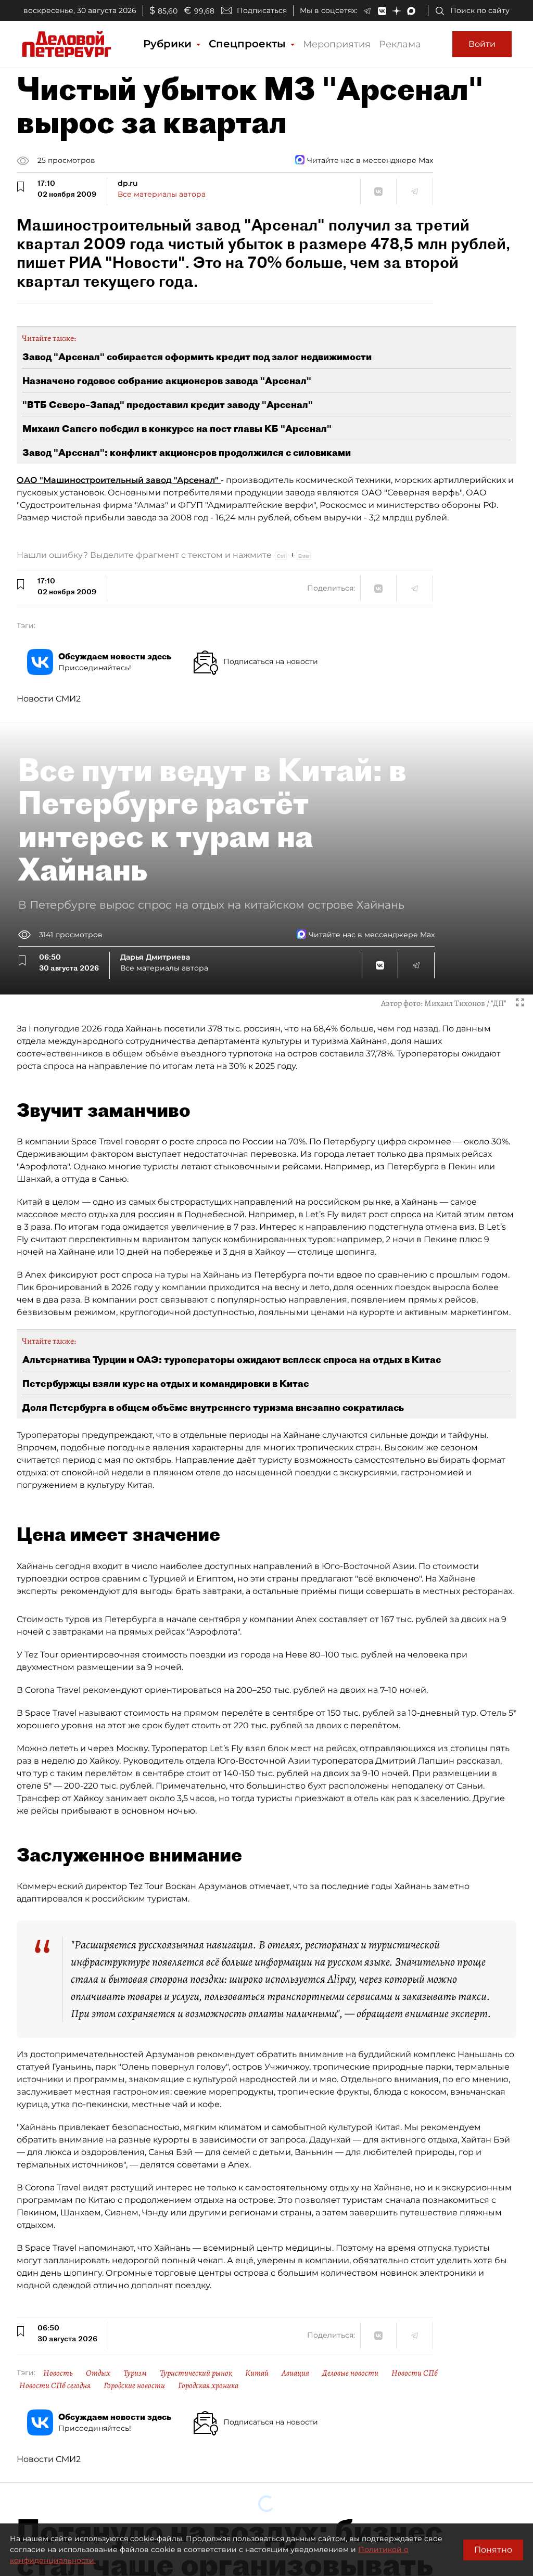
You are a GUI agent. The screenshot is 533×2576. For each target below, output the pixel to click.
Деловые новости (350, 2373)
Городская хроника (208, 2386)
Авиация (295, 2373)
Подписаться (262, 10)
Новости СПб (415, 2373)
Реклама (400, 44)
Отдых (98, 2373)
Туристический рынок (196, 2373)
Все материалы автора (162, 194)
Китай (257, 2373)
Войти (482, 44)
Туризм (135, 2373)
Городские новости (134, 2386)
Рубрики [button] (169, 44)
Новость (58, 2373)
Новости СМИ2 (49, 699)
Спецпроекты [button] (249, 44)
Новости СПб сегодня (55, 2386)
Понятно (493, 2550)
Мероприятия (337, 44)
